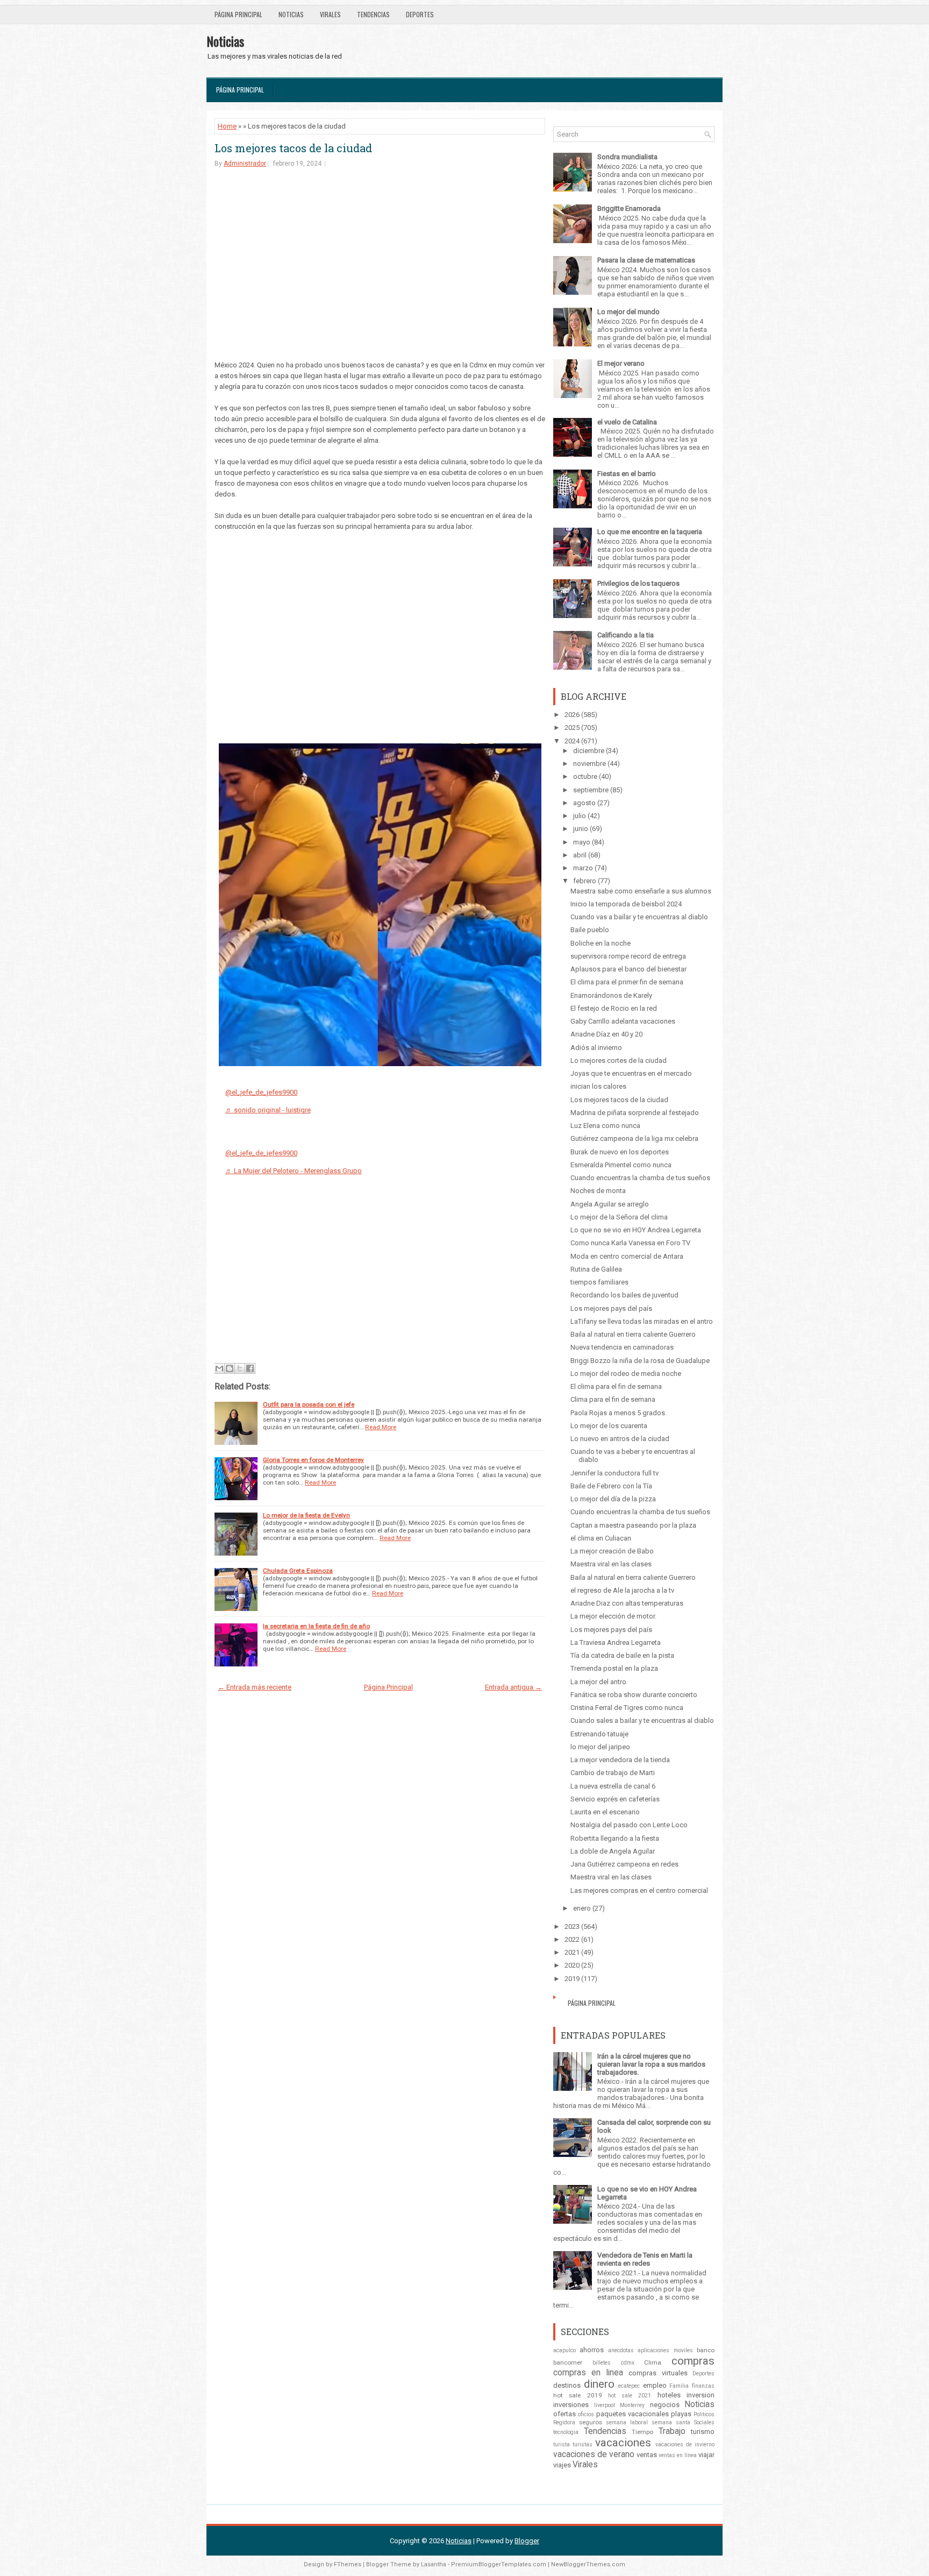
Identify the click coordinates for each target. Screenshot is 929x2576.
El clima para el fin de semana (616, 1386)
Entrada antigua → (513, 1687)
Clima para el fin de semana (613, 1399)
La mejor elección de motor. (613, 1616)
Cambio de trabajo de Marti (613, 1773)
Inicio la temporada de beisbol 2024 (626, 904)
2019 (572, 1979)
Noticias (291, 14)
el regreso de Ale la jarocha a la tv (622, 1590)
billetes (602, 2363)
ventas (647, 2455)
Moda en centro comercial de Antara (627, 1256)
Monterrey (632, 2405)
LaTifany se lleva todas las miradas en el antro (642, 1321)
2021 (572, 1952)
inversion (701, 2395)
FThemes (348, 2564)
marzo (583, 868)
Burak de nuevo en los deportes (620, 1152)
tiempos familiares (599, 1282)
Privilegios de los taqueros (638, 583)
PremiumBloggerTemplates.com (499, 2564)
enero (582, 1908)
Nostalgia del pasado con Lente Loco (629, 1825)
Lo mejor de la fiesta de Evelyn (306, 1515)
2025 (572, 728)
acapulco (564, 2350)
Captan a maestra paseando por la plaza (633, 1525)
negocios (665, 2405)
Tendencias (373, 14)
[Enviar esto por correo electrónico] (219, 1368)
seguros (591, 2422)
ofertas (564, 2414)
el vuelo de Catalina (627, 422)
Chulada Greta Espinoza (298, 1571)
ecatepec (629, 2386)
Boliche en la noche (601, 943)
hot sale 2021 (630, 2396)
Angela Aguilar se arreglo (610, 1204)
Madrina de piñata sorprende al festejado (635, 1113)
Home (227, 126)
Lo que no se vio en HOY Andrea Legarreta (636, 1230)
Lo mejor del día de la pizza (613, 1499)
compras (693, 2361)
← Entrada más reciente (255, 1687)
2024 (572, 741)
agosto (584, 803)
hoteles (669, 2395)
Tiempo (642, 2432)
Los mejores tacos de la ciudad (293, 148)
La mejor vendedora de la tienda (620, 1760)
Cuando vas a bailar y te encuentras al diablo (639, 917)
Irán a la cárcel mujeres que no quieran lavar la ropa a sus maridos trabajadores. (651, 2064)
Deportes (420, 14)
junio (581, 829)
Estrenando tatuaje (599, 1734)
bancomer (568, 2362)
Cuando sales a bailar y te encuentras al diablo (642, 1720)
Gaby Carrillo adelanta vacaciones (623, 1021)
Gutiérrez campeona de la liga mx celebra (634, 1138)
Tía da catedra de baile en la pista (622, 1655)
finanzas (703, 2386)
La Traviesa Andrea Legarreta (616, 1642)
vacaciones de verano (594, 2454)
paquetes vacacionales (633, 2414)
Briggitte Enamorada (629, 208)
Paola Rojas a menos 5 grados (618, 1413)
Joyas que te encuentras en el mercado (631, 1073)
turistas (583, 2444)
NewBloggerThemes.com (588, 2564)
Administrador (245, 164)
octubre (585, 776)
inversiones (571, 2405)
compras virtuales (658, 2373)
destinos (567, 2385)
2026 (572, 715)
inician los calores (598, 1086)
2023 (572, 1926)
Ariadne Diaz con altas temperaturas (627, 1603)
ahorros (592, 2350)
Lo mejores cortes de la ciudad (619, 1060)
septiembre (591, 790)
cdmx (628, 2363)
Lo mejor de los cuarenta (609, 1426)
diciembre (589, 751)
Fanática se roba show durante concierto (634, 1695)
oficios (586, 2414)
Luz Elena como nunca (605, 1126)
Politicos (704, 2414)
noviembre (589, 764)
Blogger (527, 2541)
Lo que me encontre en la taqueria (650, 532)
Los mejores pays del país (611, 1308)
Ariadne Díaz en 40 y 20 (606, 1034)
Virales (330, 14)
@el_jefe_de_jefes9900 (261, 1092)
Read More (381, 1427)
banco (706, 2350)
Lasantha (434, 2564)
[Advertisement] (380, 260)
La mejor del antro (598, 1682)
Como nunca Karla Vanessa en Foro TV (630, 1243)
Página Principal (238, 14)
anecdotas (621, 2350)
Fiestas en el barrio (627, 474)
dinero (599, 2384)
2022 (572, 1939)
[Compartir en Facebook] (250, 1368)
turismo (703, 2432)
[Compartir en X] (240, 1368)
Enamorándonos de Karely (611, 995)
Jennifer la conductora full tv (614, 1473)
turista (562, 2444)
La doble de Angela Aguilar (613, 1851)
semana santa (671, 2422)
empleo (655, 2385)
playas (681, 2414)
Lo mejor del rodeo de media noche (626, 1374)
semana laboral (627, 2422)
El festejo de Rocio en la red (614, 1008)
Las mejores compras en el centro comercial (639, 1890)
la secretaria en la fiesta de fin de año (316, 1626)
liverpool (605, 2405)
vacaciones (623, 2443)
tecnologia (566, 2432)
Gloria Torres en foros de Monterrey (313, 1460)
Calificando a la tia (626, 635)
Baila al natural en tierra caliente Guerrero (633, 1334)
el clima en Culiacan (601, 1538)
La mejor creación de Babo (612, 1551)
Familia (679, 2386)
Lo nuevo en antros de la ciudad (620, 1439)
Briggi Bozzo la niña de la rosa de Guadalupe (640, 1361)
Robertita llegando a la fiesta (615, 1838)
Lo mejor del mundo (628, 312)
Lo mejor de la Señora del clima (619, 1217)
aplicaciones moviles (665, 2350)
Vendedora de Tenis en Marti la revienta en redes (645, 2259)
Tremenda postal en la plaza (614, 1668)
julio (580, 816)
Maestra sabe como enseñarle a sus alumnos (641, 891)
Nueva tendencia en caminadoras (622, 1347)
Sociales (704, 2422)
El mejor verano (621, 363)
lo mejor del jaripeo (600, 1747)
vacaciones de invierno (685, 2444)
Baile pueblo (590, 930)
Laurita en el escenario (605, 1812)
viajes (562, 2465)
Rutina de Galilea (596, 1269)
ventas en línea (678, 2455)
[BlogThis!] (230, 1368)
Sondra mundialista (627, 157)
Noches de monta (598, 1191)
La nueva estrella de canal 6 (613, 1786)
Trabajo (672, 2431)
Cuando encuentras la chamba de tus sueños (640, 1178)
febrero (585, 881)
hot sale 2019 (578, 2395)
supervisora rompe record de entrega (628, 956)
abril (580, 855)
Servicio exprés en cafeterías (615, 1799)
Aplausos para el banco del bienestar (628, 969)
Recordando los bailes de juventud (624, 1295)
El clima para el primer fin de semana (627, 982)
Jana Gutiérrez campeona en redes (624, 1864)
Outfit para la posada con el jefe (309, 1404)
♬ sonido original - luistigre (268, 1110)
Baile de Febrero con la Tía (611, 1486)
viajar (706, 2455)
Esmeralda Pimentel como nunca (621, 1165)
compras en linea (588, 2373)
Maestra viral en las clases (611, 1564)
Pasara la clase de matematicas (646, 260)
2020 (572, 1965)
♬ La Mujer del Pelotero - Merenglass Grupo (294, 1171)
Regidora (564, 2422)
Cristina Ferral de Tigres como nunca (627, 1708)
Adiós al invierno (596, 1048)
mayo (582, 842)
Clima (653, 2362)
